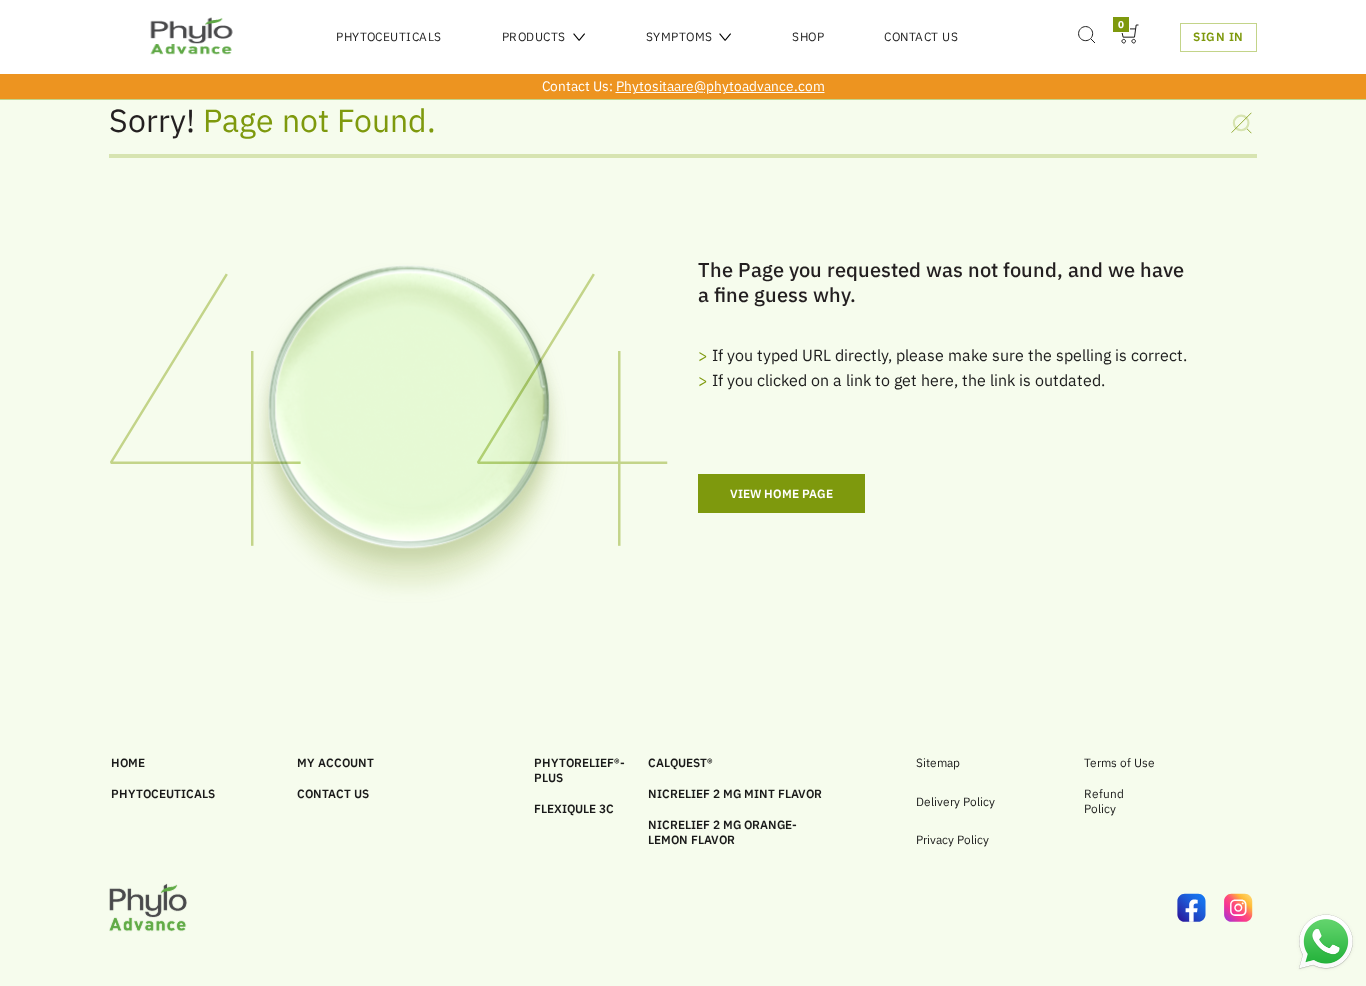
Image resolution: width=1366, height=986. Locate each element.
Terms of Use (1119, 762)
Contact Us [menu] (921, 36)
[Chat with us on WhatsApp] (1326, 966)
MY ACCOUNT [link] (335, 762)
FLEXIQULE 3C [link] (574, 808)
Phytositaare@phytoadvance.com (720, 86)
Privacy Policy (952, 839)
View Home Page (781, 493)
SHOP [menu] (808, 36)
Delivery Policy (955, 802)
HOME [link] (128, 762)
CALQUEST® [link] (680, 762)
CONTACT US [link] (333, 793)
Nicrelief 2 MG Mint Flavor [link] (735, 793)
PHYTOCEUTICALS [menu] (389, 36)
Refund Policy (1104, 801)
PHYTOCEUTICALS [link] (163, 793)
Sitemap (938, 762)
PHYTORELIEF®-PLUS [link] (579, 770)
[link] (1200, 909)
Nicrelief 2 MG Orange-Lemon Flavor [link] (722, 832)
